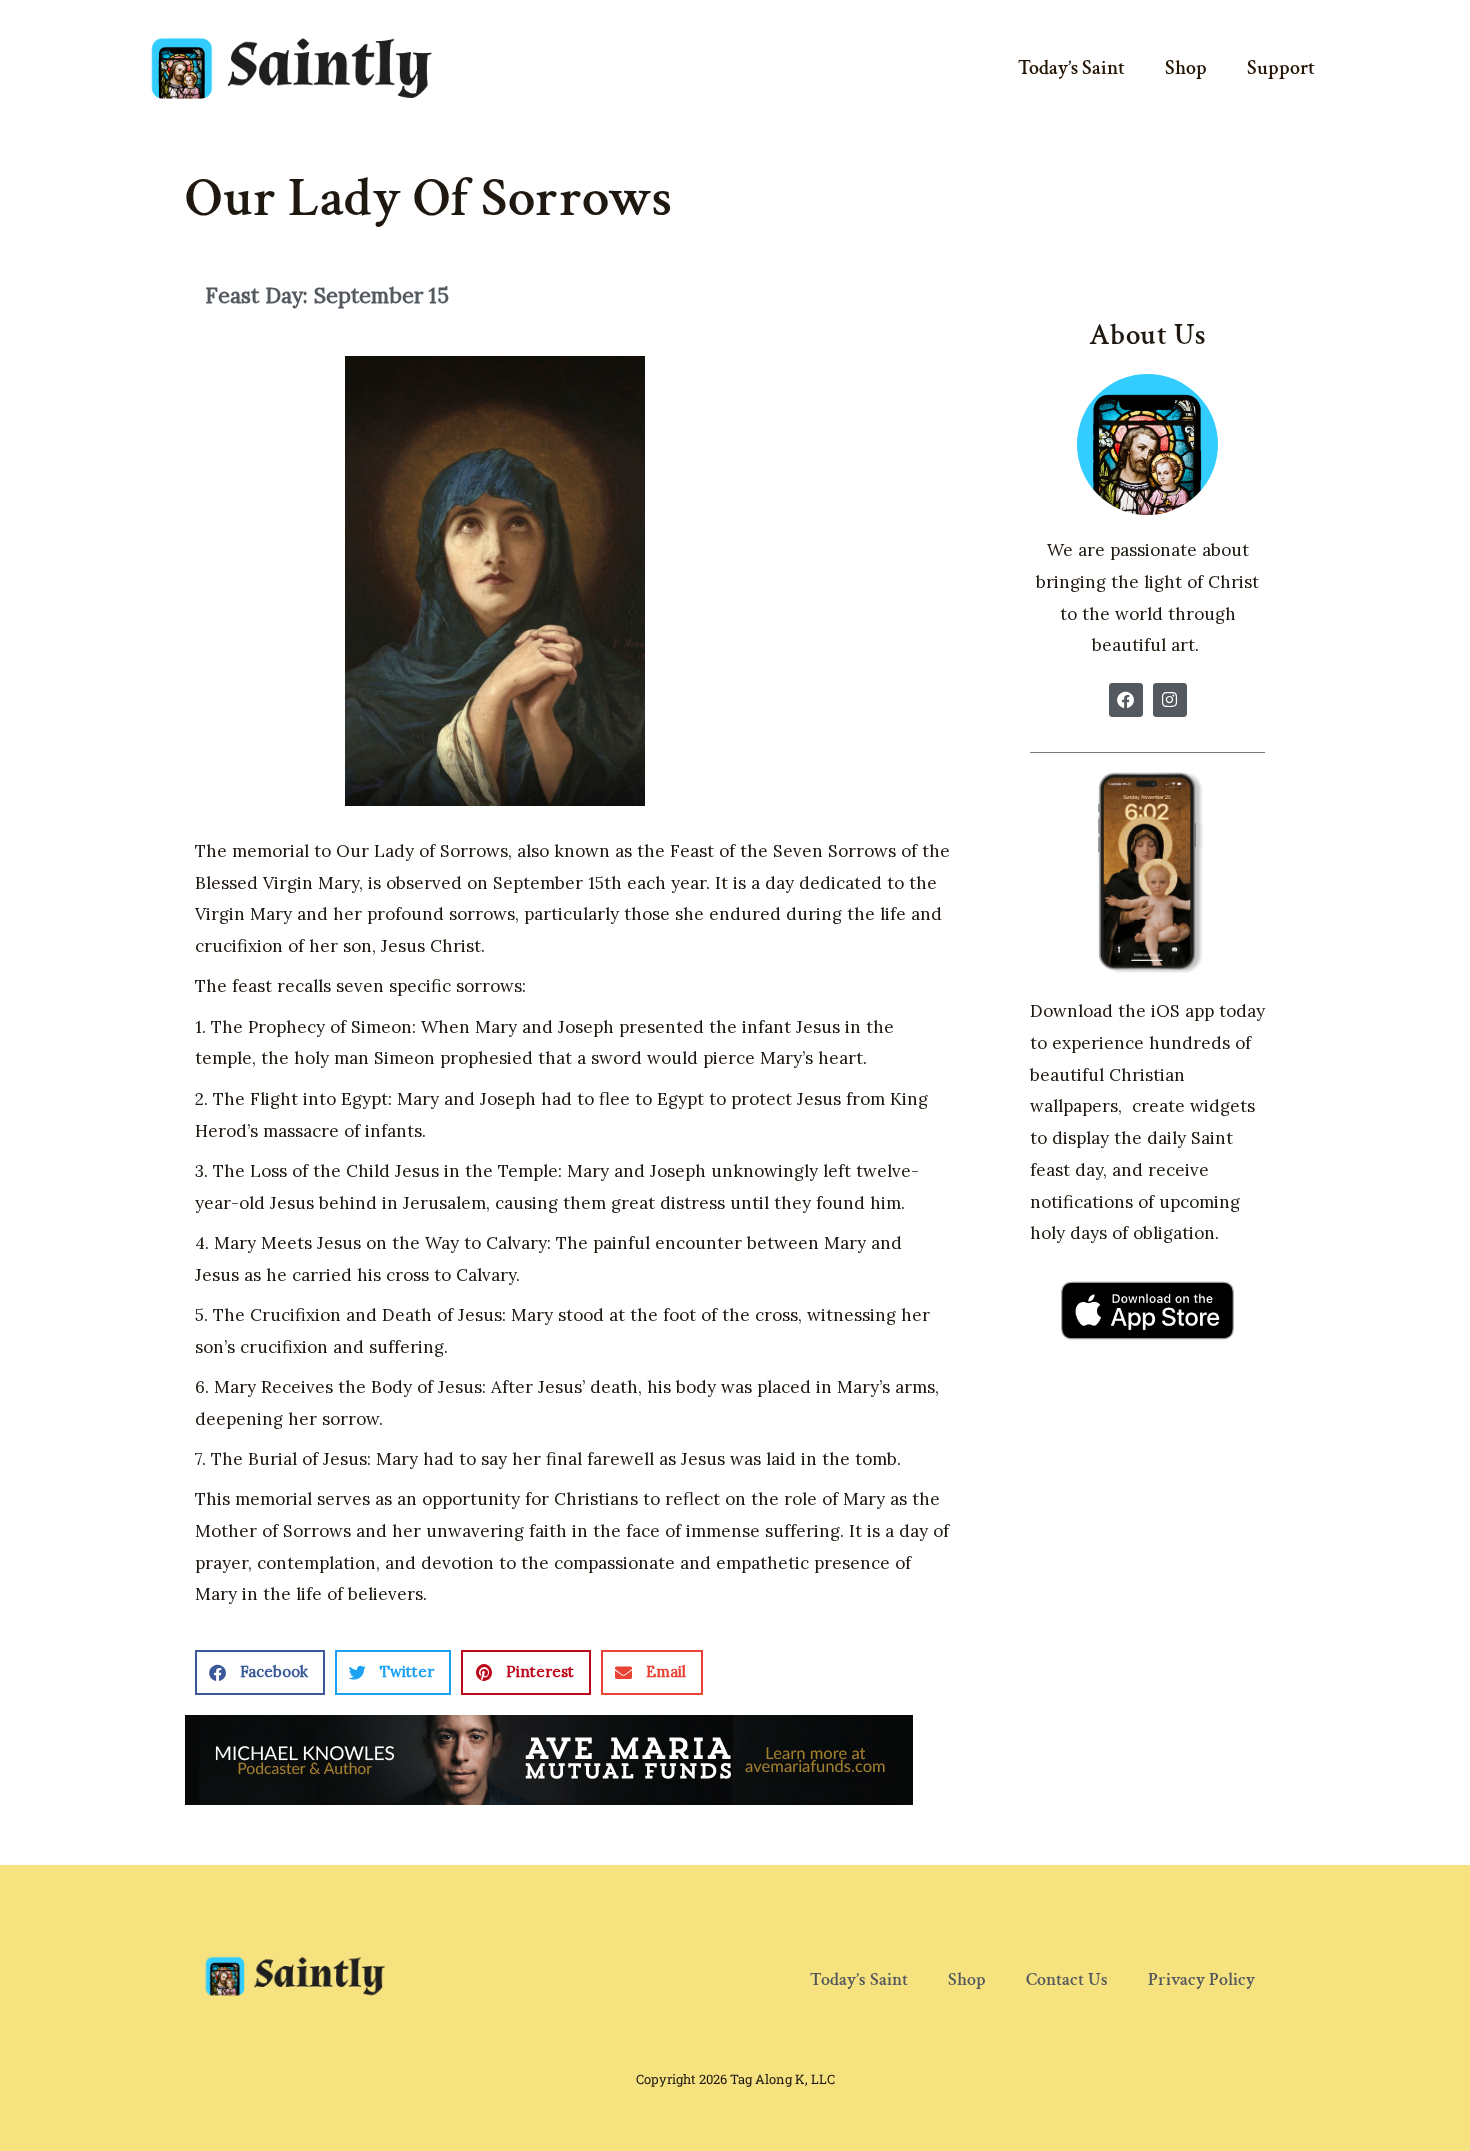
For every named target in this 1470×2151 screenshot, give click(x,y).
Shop (1186, 68)
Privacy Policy (1201, 1979)
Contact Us (1067, 1979)
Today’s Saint (1071, 68)
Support (1281, 68)
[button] (260, 1672)
